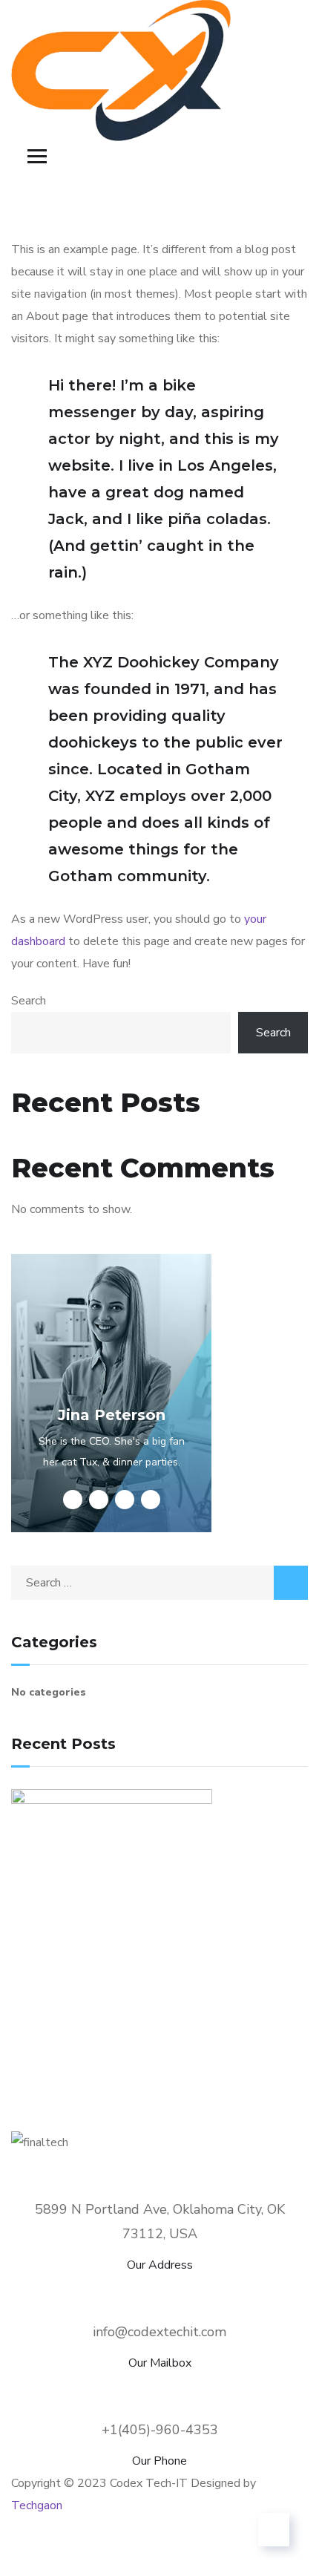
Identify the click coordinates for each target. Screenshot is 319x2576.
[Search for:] (159, 1583)
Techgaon (37, 2505)
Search (29, 1001)
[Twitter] (30, 2550)
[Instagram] (252, 2550)
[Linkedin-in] (178, 2550)
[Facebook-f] (104, 2550)
